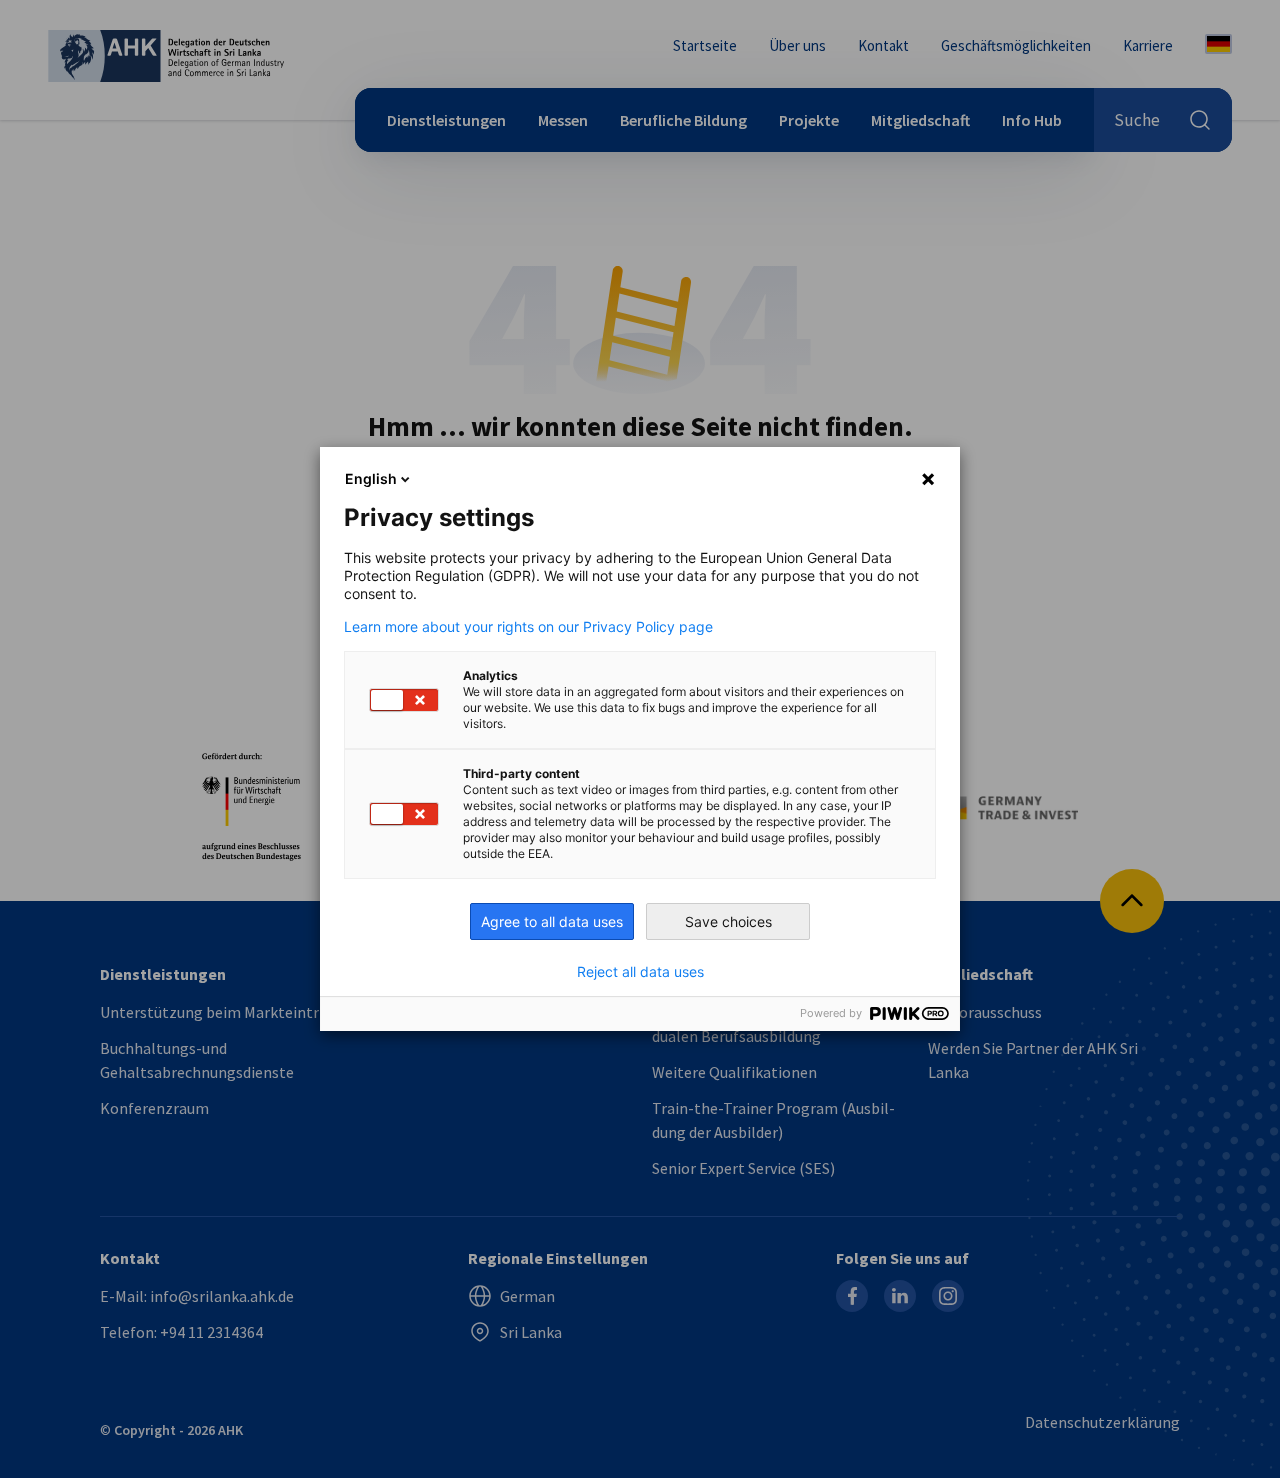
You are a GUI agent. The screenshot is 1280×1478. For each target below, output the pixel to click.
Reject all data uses (640, 972)
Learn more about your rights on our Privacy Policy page (528, 627)
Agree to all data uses (552, 921)
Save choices (728, 921)
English (371, 478)
